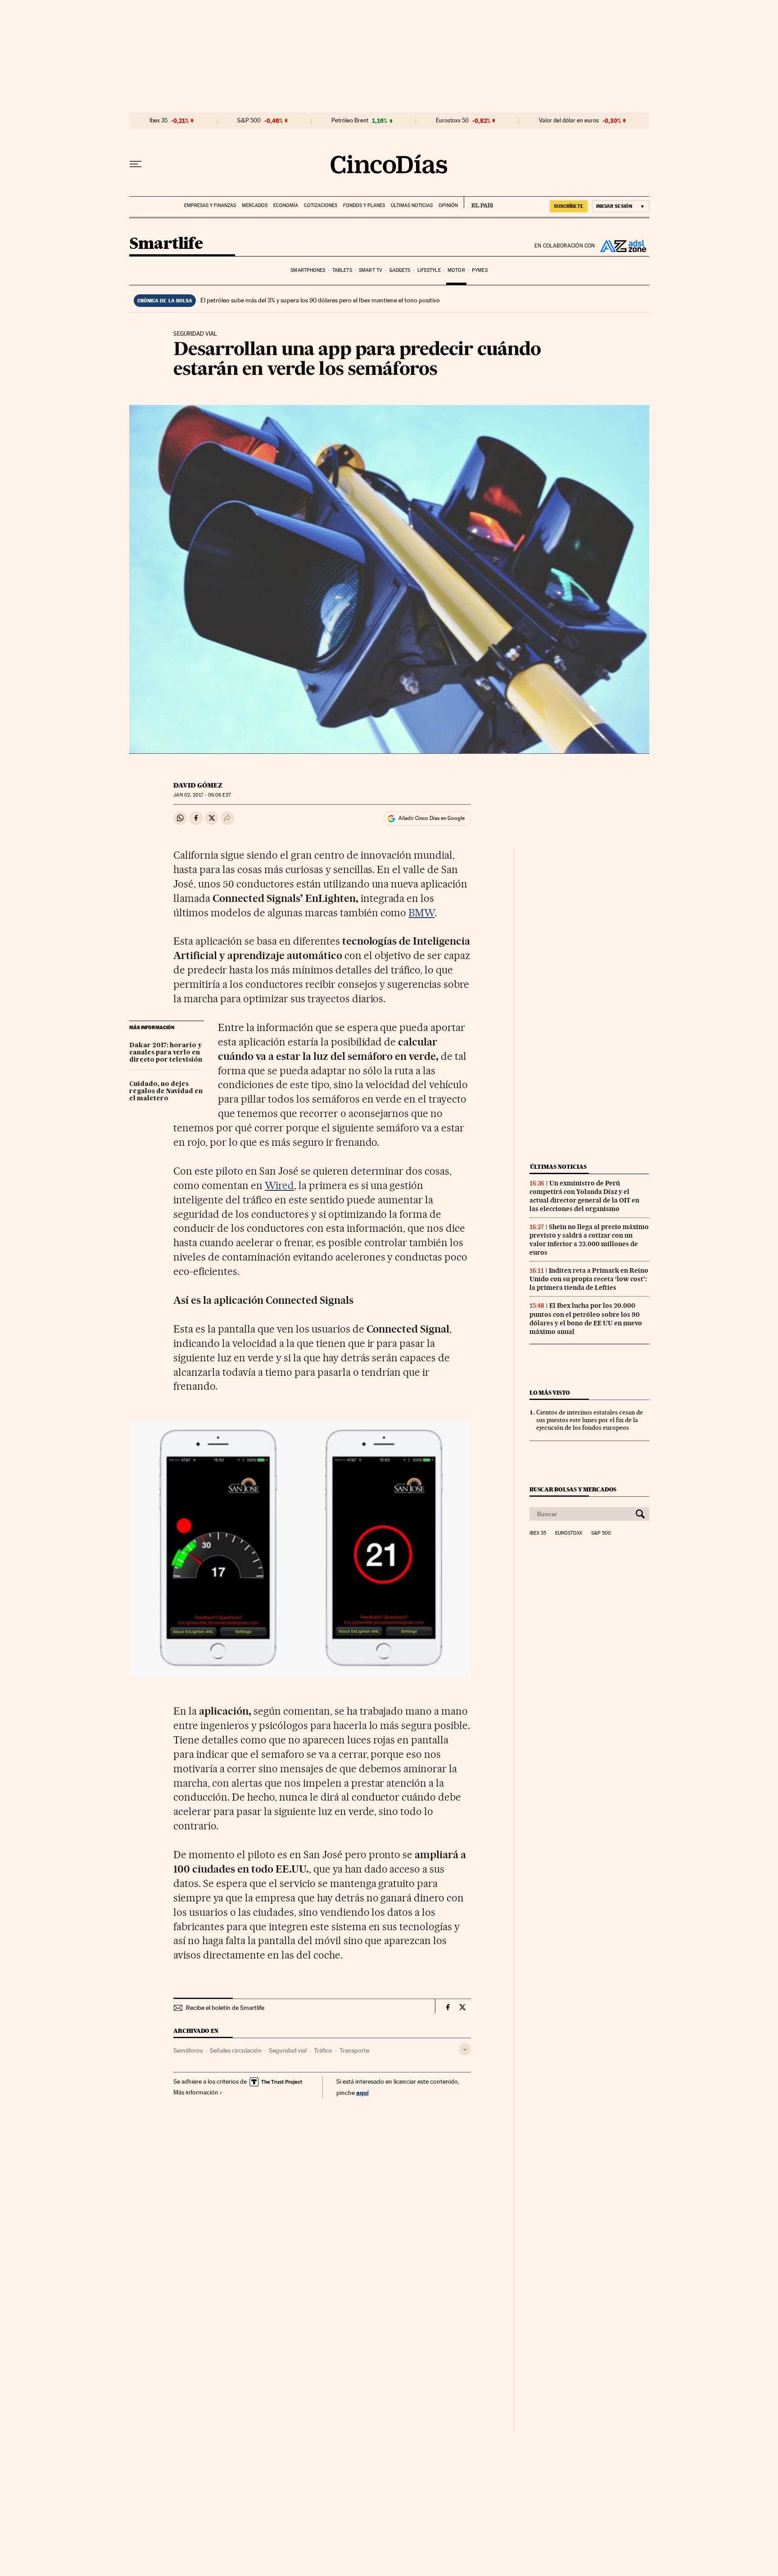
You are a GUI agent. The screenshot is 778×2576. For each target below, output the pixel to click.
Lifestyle (429, 270)
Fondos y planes (364, 205)
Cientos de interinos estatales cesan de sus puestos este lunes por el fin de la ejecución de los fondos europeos (590, 1420)
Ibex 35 (158, 121)
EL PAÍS (478, 203)
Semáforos (188, 2050)
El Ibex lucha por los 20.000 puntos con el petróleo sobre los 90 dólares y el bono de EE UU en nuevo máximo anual (586, 1318)
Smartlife (166, 244)
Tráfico (323, 2050)
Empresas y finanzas (210, 205)
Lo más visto (550, 1393)
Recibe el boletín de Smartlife (225, 2008)
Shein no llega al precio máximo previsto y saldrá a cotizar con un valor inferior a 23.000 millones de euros (589, 1240)
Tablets (342, 270)
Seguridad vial (288, 2050)
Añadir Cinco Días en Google (432, 818)
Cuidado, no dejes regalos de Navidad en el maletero (166, 1091)
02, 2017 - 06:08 (202, 795)
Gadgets (400, 270)
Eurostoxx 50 (452, 121)
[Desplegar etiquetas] (465, 2049)
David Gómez (198, 785)
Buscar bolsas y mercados (573, 1489)
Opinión (448, 205)
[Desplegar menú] (136, 164)
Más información (196, 2092)
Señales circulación (236, 2050)
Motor (456, 270)
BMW (421, 913)
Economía (286, 205)
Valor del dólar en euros (569, 121)
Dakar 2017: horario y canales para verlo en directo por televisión (166, 1053)
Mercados (255, 205)
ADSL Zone (622, 246)
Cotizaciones (321, 205)
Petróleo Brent (350, 121)
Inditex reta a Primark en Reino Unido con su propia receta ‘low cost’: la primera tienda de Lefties (589, 1279)
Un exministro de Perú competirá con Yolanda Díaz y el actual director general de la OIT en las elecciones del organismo (584, 1196)
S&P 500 (249, 121)
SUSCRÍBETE (569, 206)
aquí (362, 2092)
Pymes (480, 270)
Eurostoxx (569, 1533)
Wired (279, 1185)
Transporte (354, 2050)
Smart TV (371, 270)
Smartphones (308, 270)
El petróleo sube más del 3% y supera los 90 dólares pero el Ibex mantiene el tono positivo (320, 300)
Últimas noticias (412, 205)
